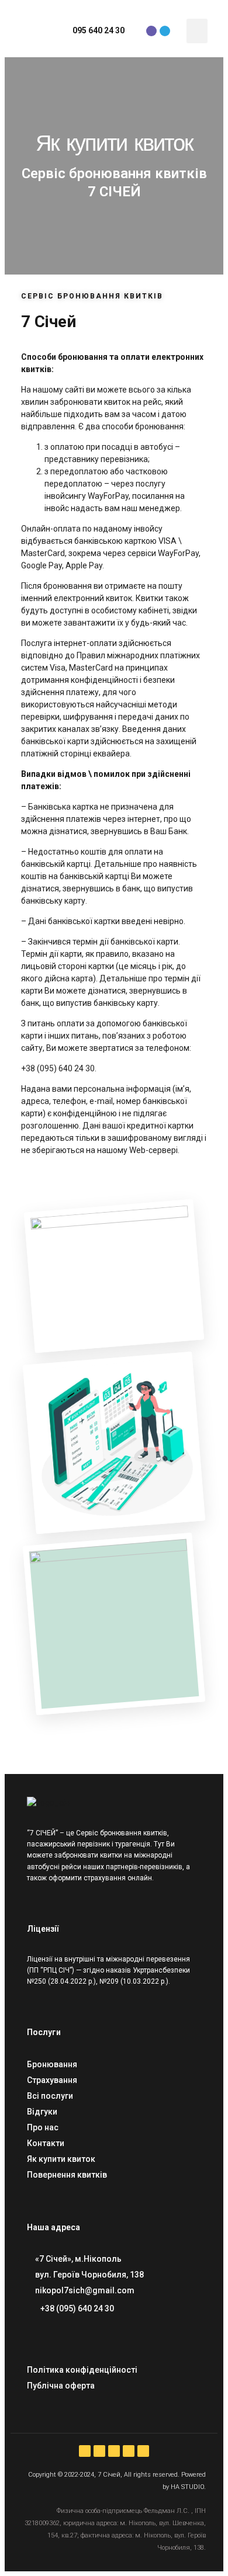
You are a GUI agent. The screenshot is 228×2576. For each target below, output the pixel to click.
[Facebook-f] (85, 2451)
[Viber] (151, 31)
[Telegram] (165, 31)
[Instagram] (99, 2451)
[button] (197, 31)
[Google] (143, 2451)
